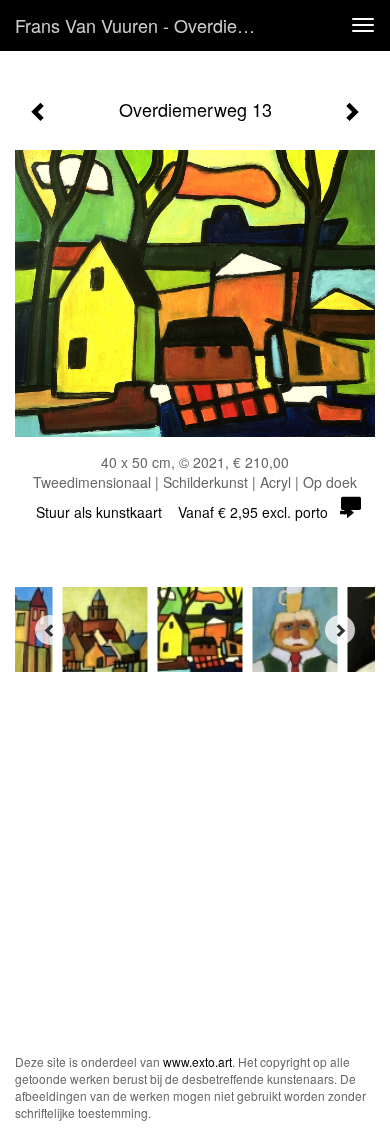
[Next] (340, 630)
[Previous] (50, 630)
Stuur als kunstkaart (182, 512)
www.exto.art (197, 1061)
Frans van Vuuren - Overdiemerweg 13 (149, 25)
